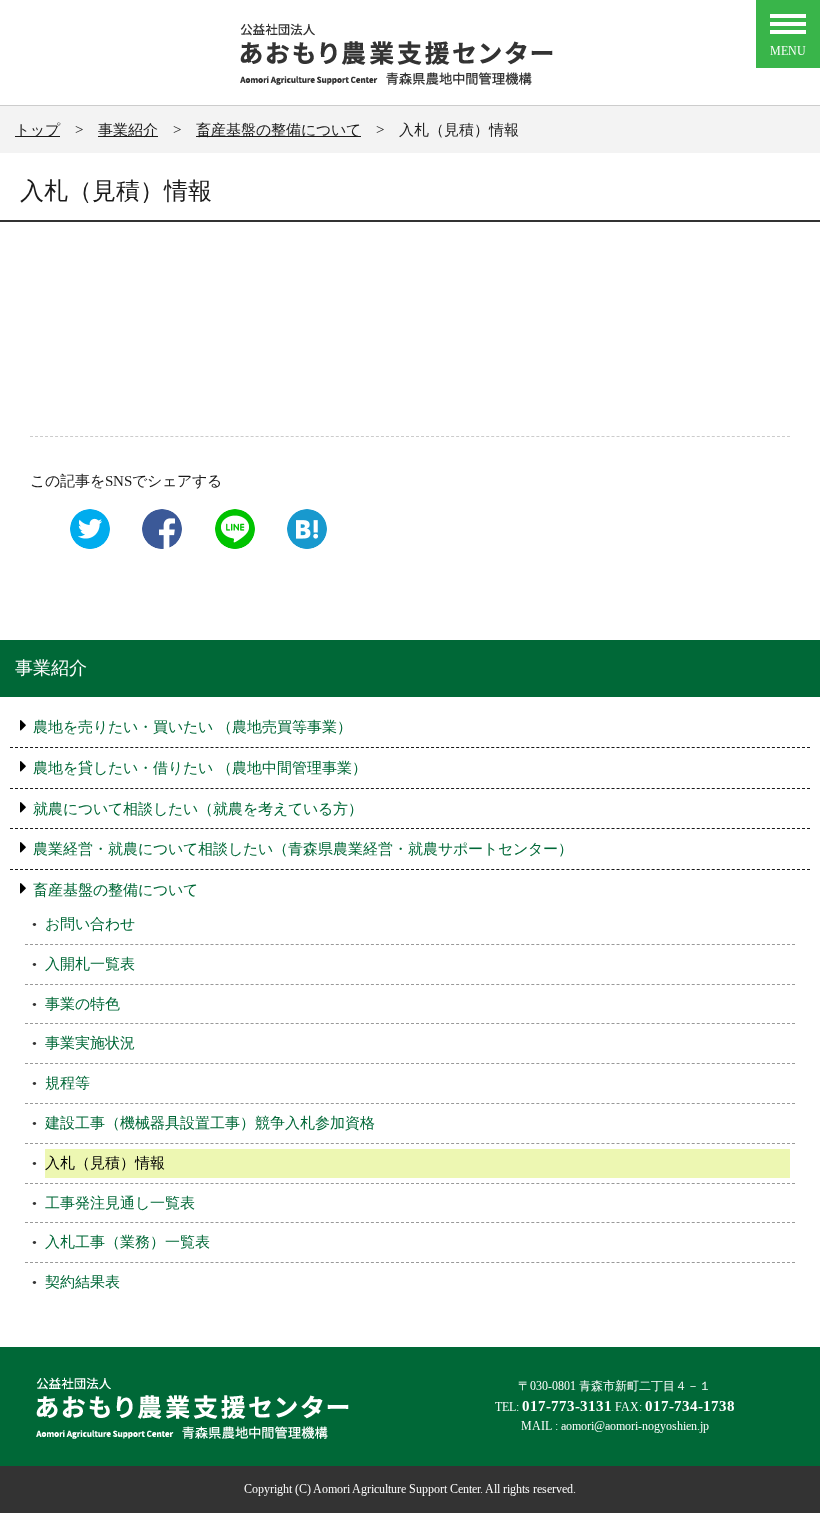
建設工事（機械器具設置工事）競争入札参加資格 (210, 1122)
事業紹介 (51, 668)
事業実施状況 (90, 1042)
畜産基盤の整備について (115, 889)
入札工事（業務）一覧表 (127, 1241)
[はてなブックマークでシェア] (302, 545)
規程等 (67, 1082)
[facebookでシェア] (157, 545)
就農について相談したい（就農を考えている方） (198, 808)
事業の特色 (82, 1003)
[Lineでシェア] (230, 545)
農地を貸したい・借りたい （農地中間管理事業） (200, 767)
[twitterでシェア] (85, 545)
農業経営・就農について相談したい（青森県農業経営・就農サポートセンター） (303, 848)
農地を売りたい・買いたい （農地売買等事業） (192, 726)
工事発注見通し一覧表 (120, 1202)
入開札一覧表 (90, 963)
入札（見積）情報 (105, 1162)
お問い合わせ (90, 923)
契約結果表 (82, 1281)
